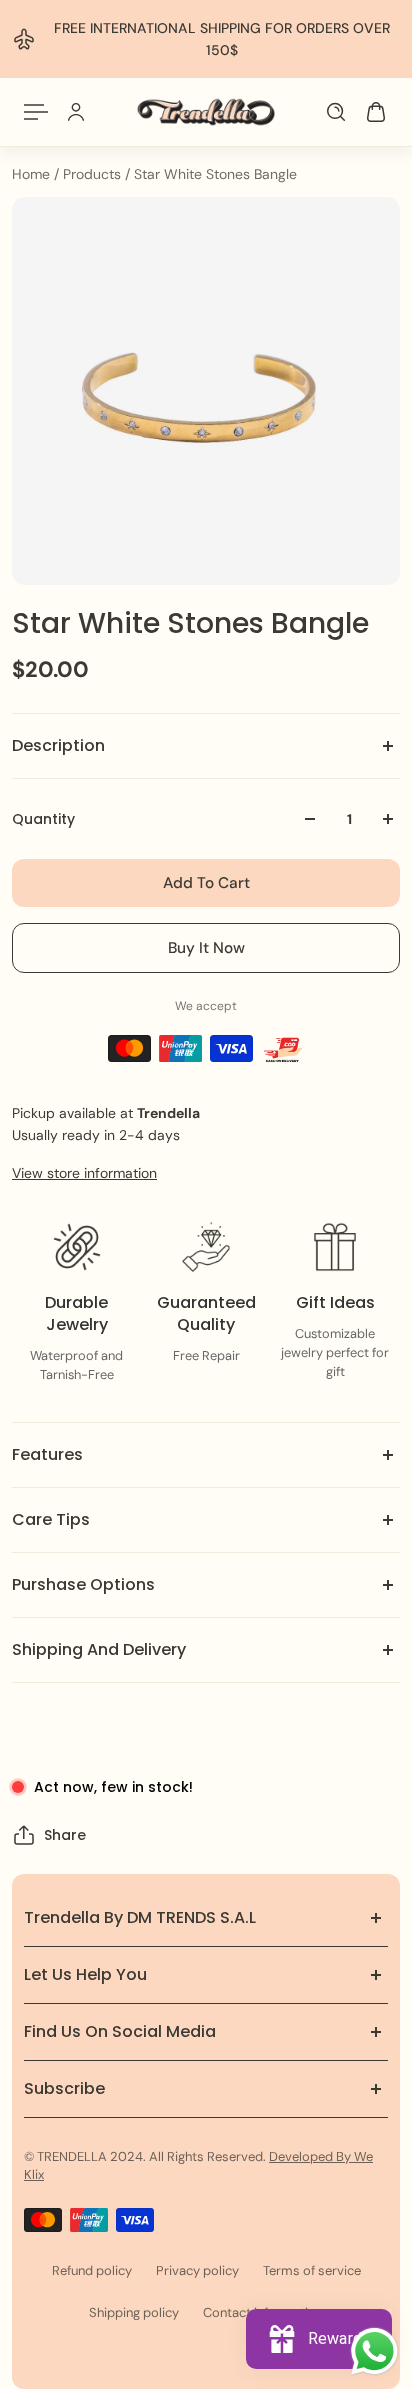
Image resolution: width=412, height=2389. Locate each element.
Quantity (43, 819)
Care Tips (51, 1519)
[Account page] (76, 112)
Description (58, 745)
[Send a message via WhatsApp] (374, 2351)
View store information (84, 1173)
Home (33, 174)
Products (94, 174)
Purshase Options (83, 1584)
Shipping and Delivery (99, 1649)
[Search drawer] (336, 112)
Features (47, 1454)
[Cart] (376, 112)
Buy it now (206, 948)
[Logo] (206, 112)
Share (65, 1835)
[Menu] (36, 112)
